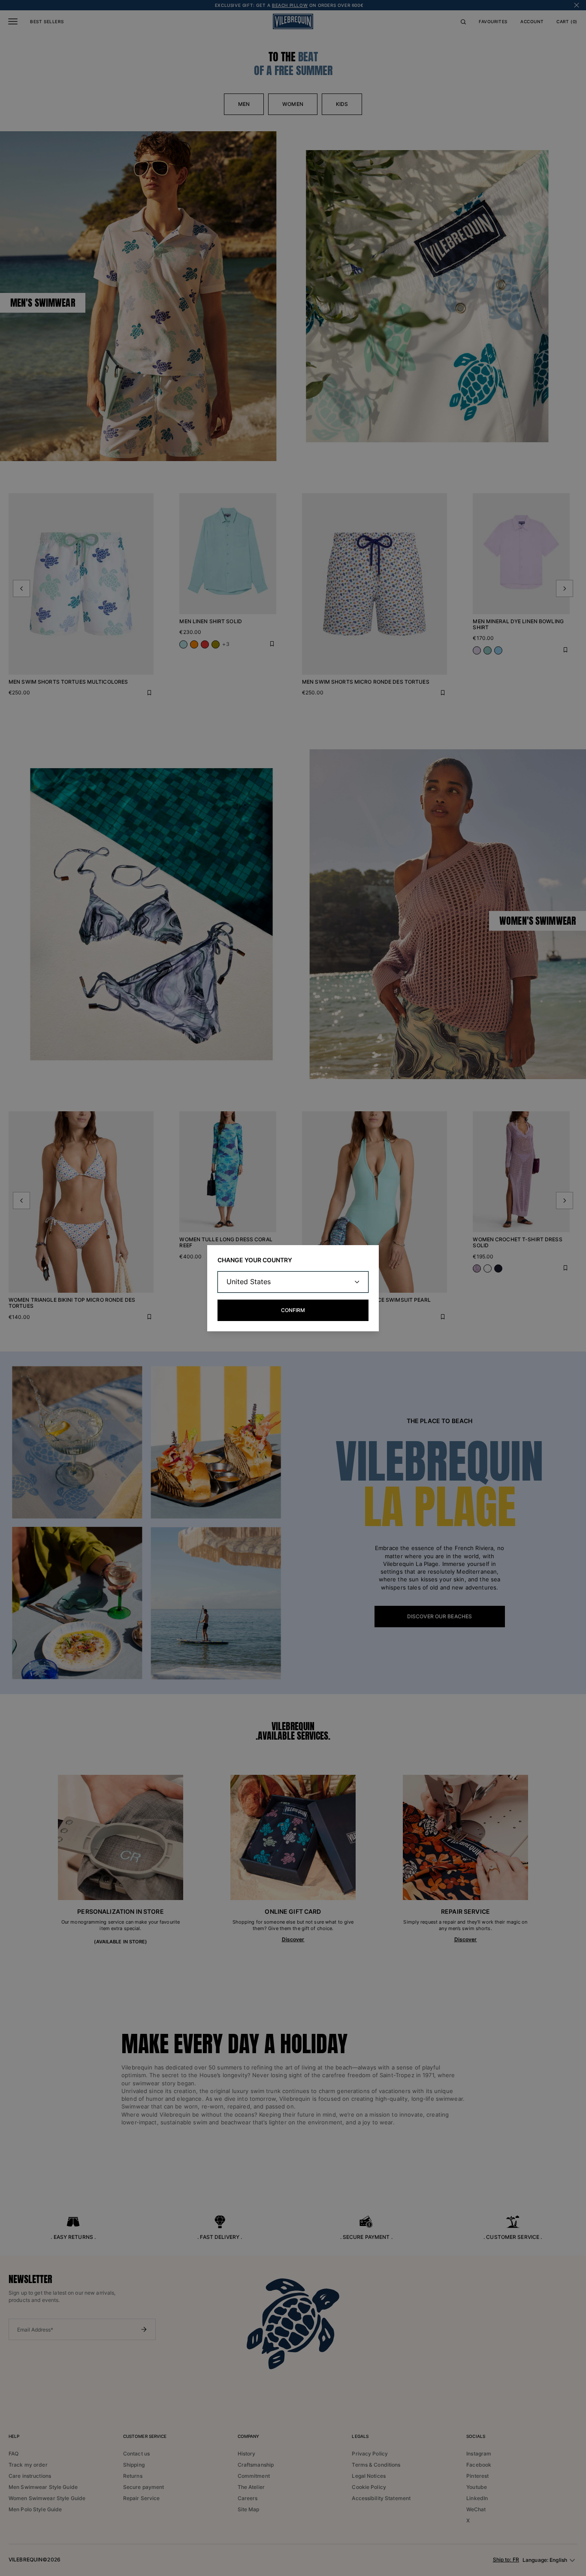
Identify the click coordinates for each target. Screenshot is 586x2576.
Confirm (293, 1310)
